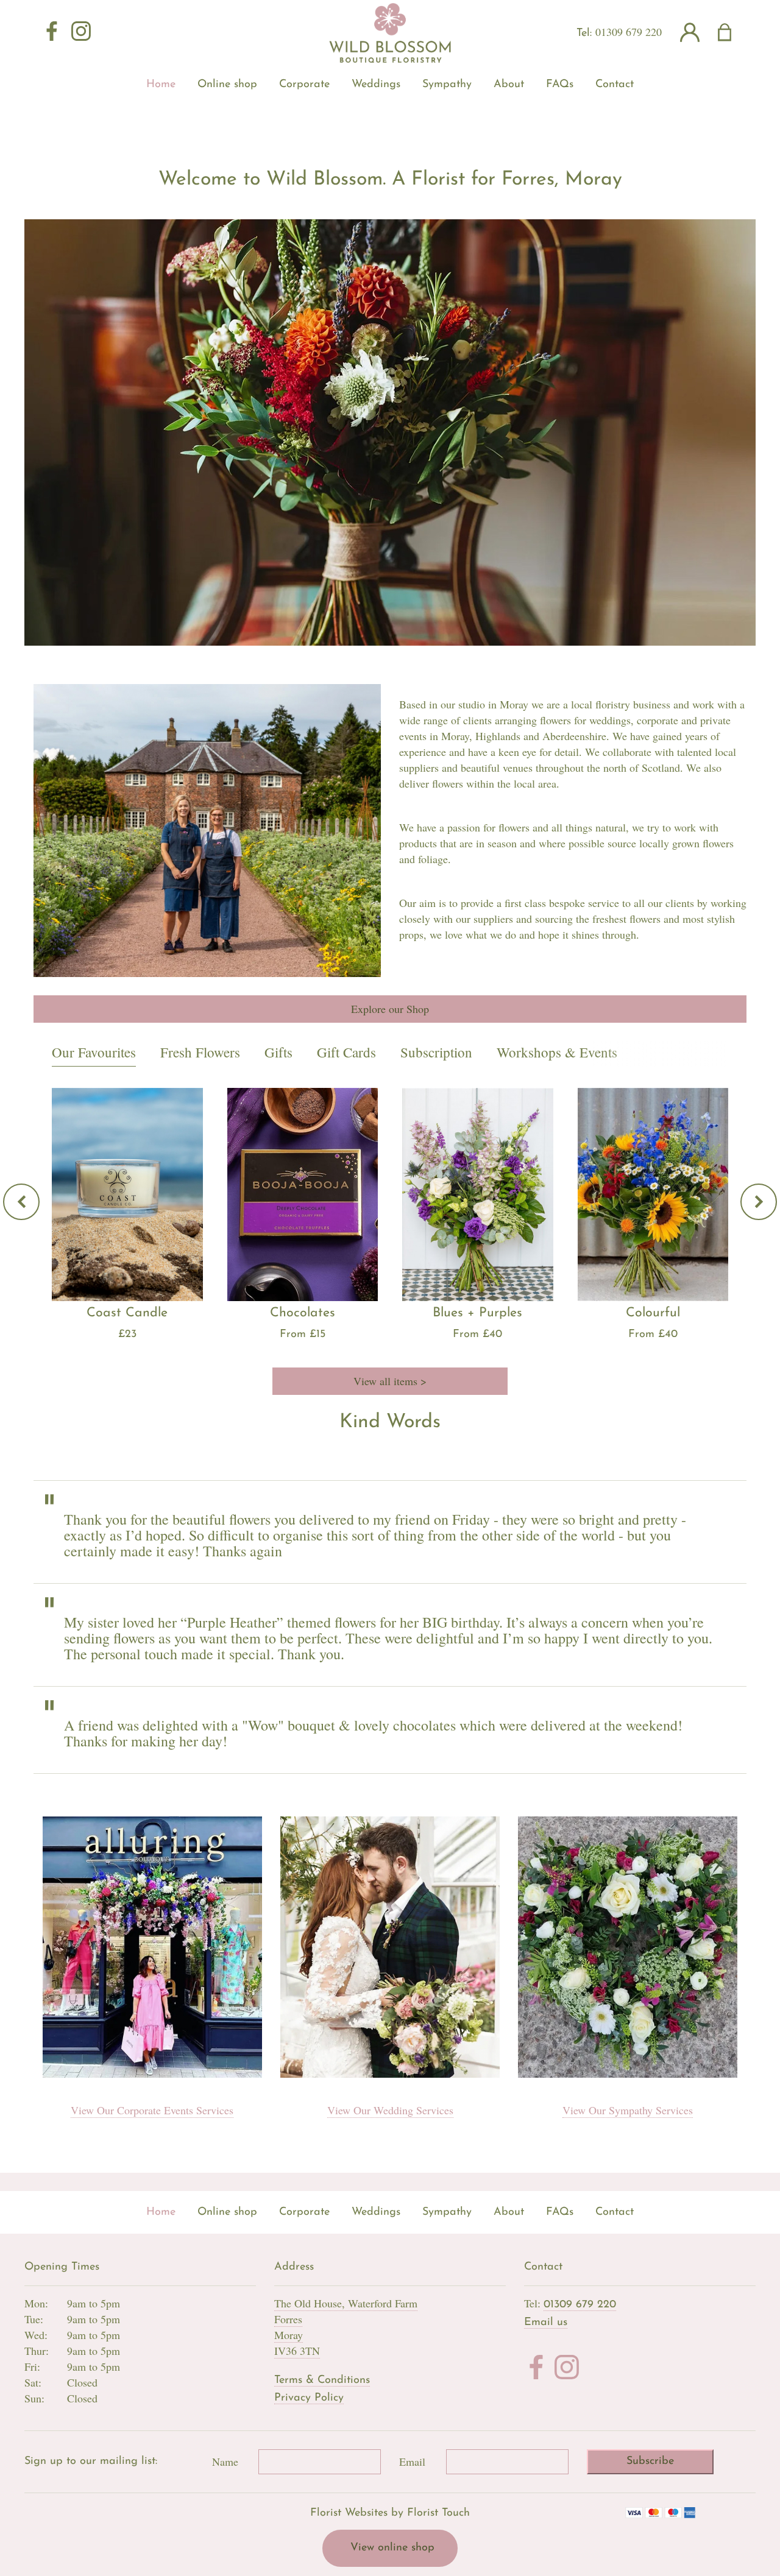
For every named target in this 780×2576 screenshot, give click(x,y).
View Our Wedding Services (390, 2110)
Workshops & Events (557, 1052)
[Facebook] (52, 32)
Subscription (436, 1052)
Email (412, 2461)
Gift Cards (346, 1052)
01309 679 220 (629, 32)
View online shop (392, 2548)
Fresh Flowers (200, 1052)
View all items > (390, 1381)
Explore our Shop (390, 1009)
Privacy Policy (309, 2398)
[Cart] (732, 33)
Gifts (278, 1052)
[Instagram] (81, 32)
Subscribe (650, 2461)
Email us (546, 2323)
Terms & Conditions (322, 2380)
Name (225, 2461)
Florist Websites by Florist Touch (390, 2513)
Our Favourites (94, 1052)
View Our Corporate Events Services (152, 2110)
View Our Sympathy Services (628, 2110)
